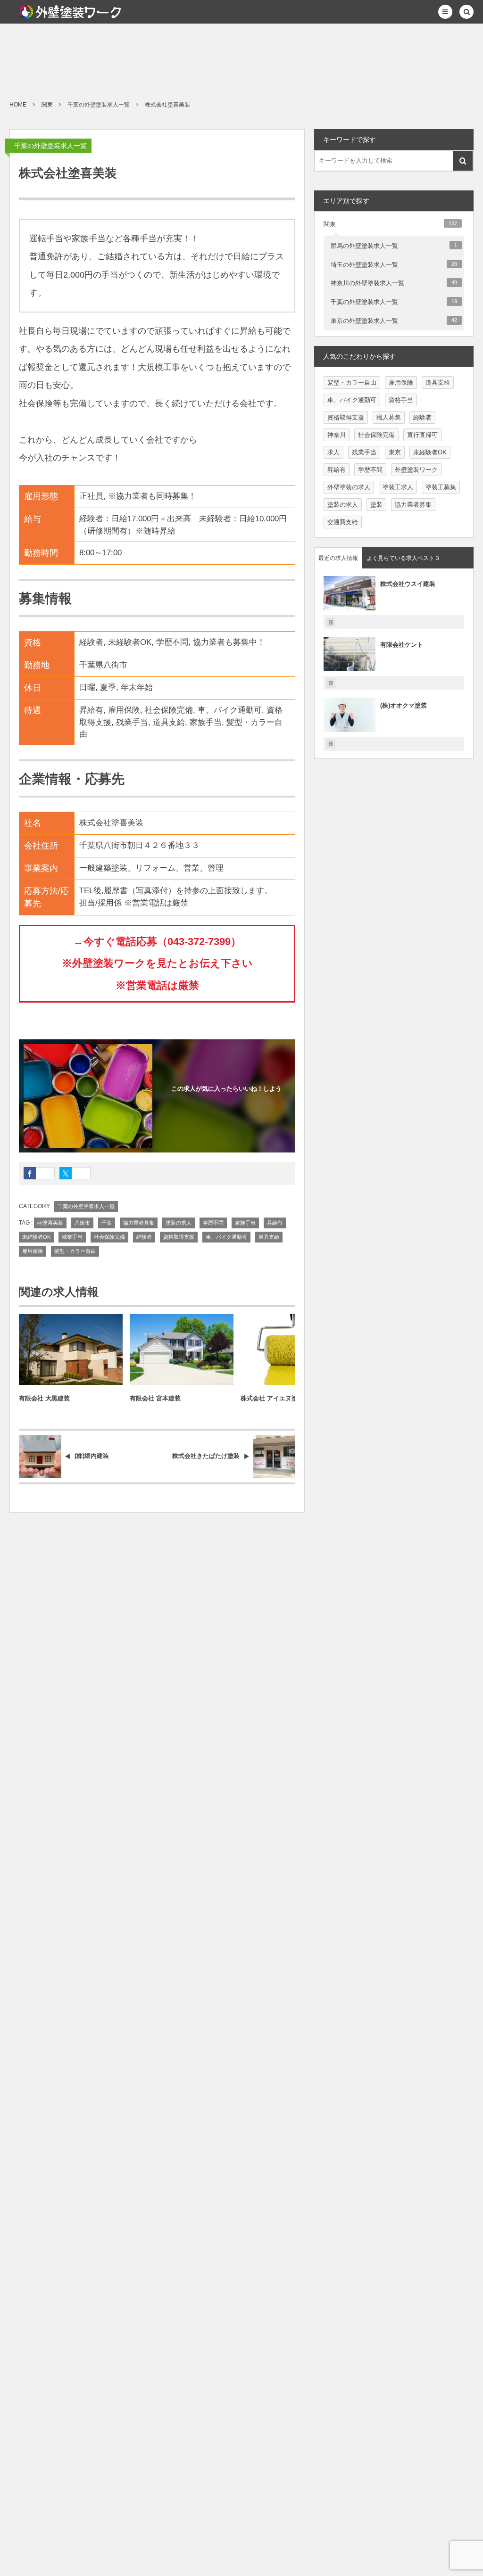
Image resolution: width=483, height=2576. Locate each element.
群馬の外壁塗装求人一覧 (394, 246)
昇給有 (275, 1223)
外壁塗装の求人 (349, 487)
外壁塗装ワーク (416, 470)
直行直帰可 (422, 435)
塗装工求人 (398, 487)
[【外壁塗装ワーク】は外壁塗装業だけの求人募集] (70, 12)
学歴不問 (213, 1223)
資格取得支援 (179, 1237)
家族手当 (245, 1223)
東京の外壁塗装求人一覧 (394, 321)
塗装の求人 (179, 1223)
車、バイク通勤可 (226, 1237)
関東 (390, 224)
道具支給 (269, 1237)
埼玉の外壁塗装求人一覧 (394, 265)
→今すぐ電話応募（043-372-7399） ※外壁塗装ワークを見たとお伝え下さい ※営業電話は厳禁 (157, 963)
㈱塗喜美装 (50, 1223)
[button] (445, 12)
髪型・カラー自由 (75, 1251)
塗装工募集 (441, 487)
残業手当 (72, 1237)
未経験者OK (36, 1237)
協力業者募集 (139, 1223)
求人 (333, 452)
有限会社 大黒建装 (44, 1398)
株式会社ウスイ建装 (408, 584)
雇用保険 (33, 1251)
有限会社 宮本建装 (155, 1398)
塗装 (376, 505)
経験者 (144, 1237)
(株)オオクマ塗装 (404, 705)
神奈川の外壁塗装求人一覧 (394, 283)
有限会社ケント (402, 645)
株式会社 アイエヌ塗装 (272, 1398)
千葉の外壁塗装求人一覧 (50, 146)
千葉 (107, 1223)
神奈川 (337, 435)
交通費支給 (343, 522)
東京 (395, 452)
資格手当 (401, 400)
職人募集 (389, 417)
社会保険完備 (109, 1237)
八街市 (82, 1223)
